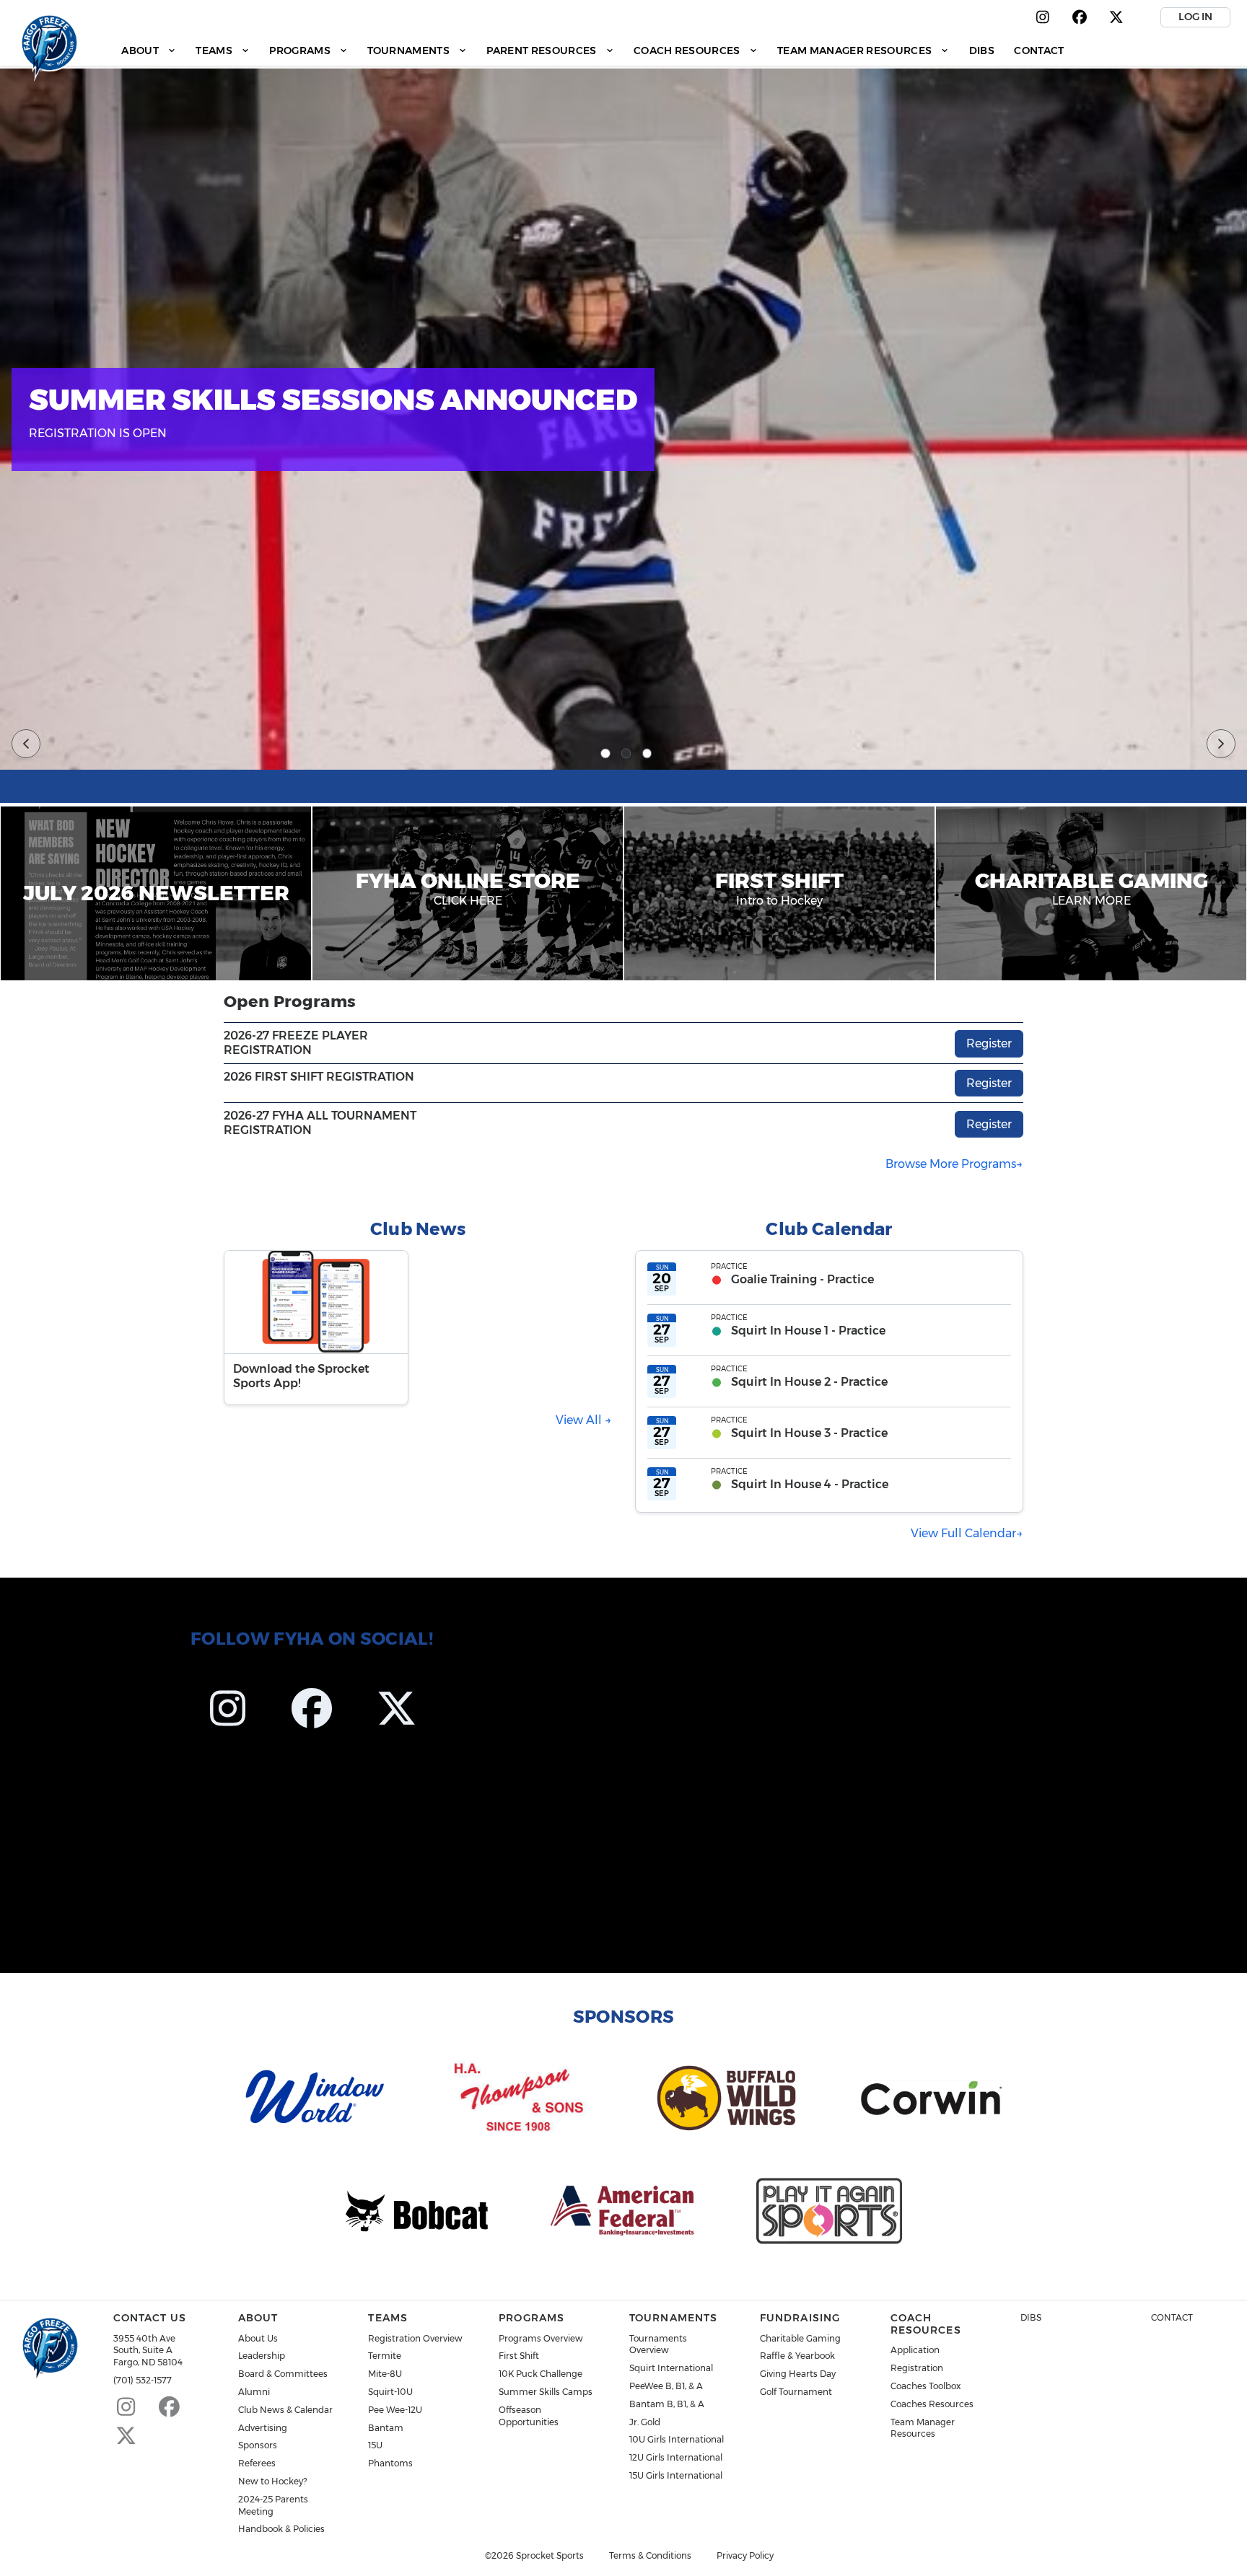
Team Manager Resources (923, 2428)
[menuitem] (149, 50)
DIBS (1031, 2317)
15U (375, 2445)
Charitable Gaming (800, 2338)
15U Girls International (676, 2475)
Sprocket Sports (550, 2556)
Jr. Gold (645, 2422)
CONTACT (1172, 2317)
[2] (626, 754)
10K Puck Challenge (541, 2374)
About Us (258, 2338)
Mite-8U (385, 2374)
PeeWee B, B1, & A (666, 2386)
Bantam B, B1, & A (667, 2404)
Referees (257, 2463)
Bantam (386, 2428)
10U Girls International (677, 2439)
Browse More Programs (951, 1164)
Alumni (254, 2392)
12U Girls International (676, 2457)
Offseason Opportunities (529, 2416)
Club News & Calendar (285, 2410)
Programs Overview (541, 2338)
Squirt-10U (390, 2392)
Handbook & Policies (281, 2529)
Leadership (262, 2356)
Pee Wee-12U (395, 2410)
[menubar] (593, 50)
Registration (917, 2368)
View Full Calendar (963, 1533)
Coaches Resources (932, 2404)
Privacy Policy (745, 2556)
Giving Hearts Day (798, 2374)
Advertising (263, 2428)
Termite (385, 2356)
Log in (1195, 17)
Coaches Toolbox (926, 2386)
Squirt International (671, 2368)
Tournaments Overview (658, 2344)
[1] (605, 754)
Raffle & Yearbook (797, 2356)
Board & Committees (283, 2374)
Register (989, 1043)
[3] (647, 754)
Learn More (1161, 473)
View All (580, 1420)
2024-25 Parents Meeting (273, 2505)
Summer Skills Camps (546, 2392)
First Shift (519, 2356)
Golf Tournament (796, 2392)
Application (915, 2350)
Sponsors (258, 2445)
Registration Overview (415, 2338)
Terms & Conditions (650, 2556)
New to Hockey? (272, 2481)
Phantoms (390, 2463)
